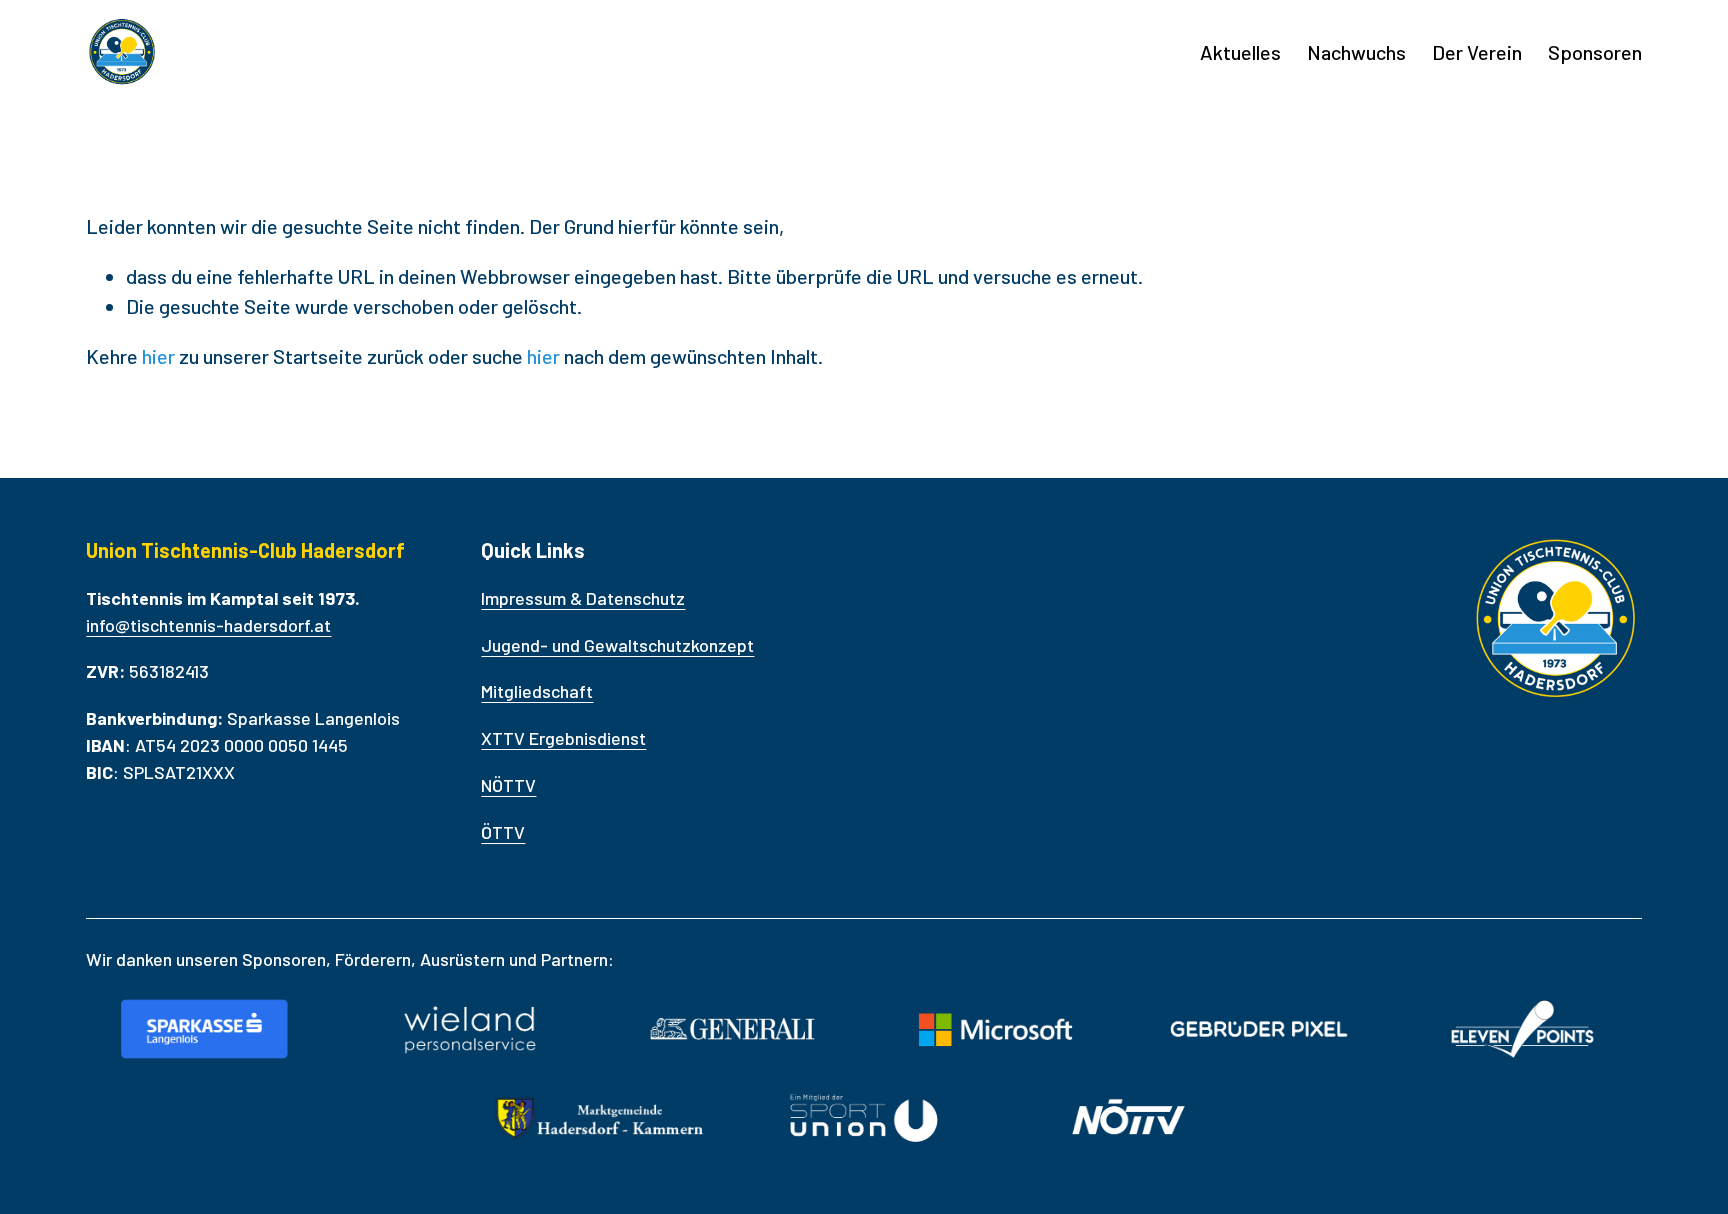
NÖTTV (508, 785)
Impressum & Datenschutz (583, 598)
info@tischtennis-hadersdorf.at (208, 625)
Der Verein (1477, 52)
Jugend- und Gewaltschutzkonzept (617, 645)
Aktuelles (1240, 52)
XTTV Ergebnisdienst (563, 738)
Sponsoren (1595, 52)
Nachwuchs (1356, 52)
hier (158, 356)
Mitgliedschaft (537, 691)
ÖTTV (503, 832)
